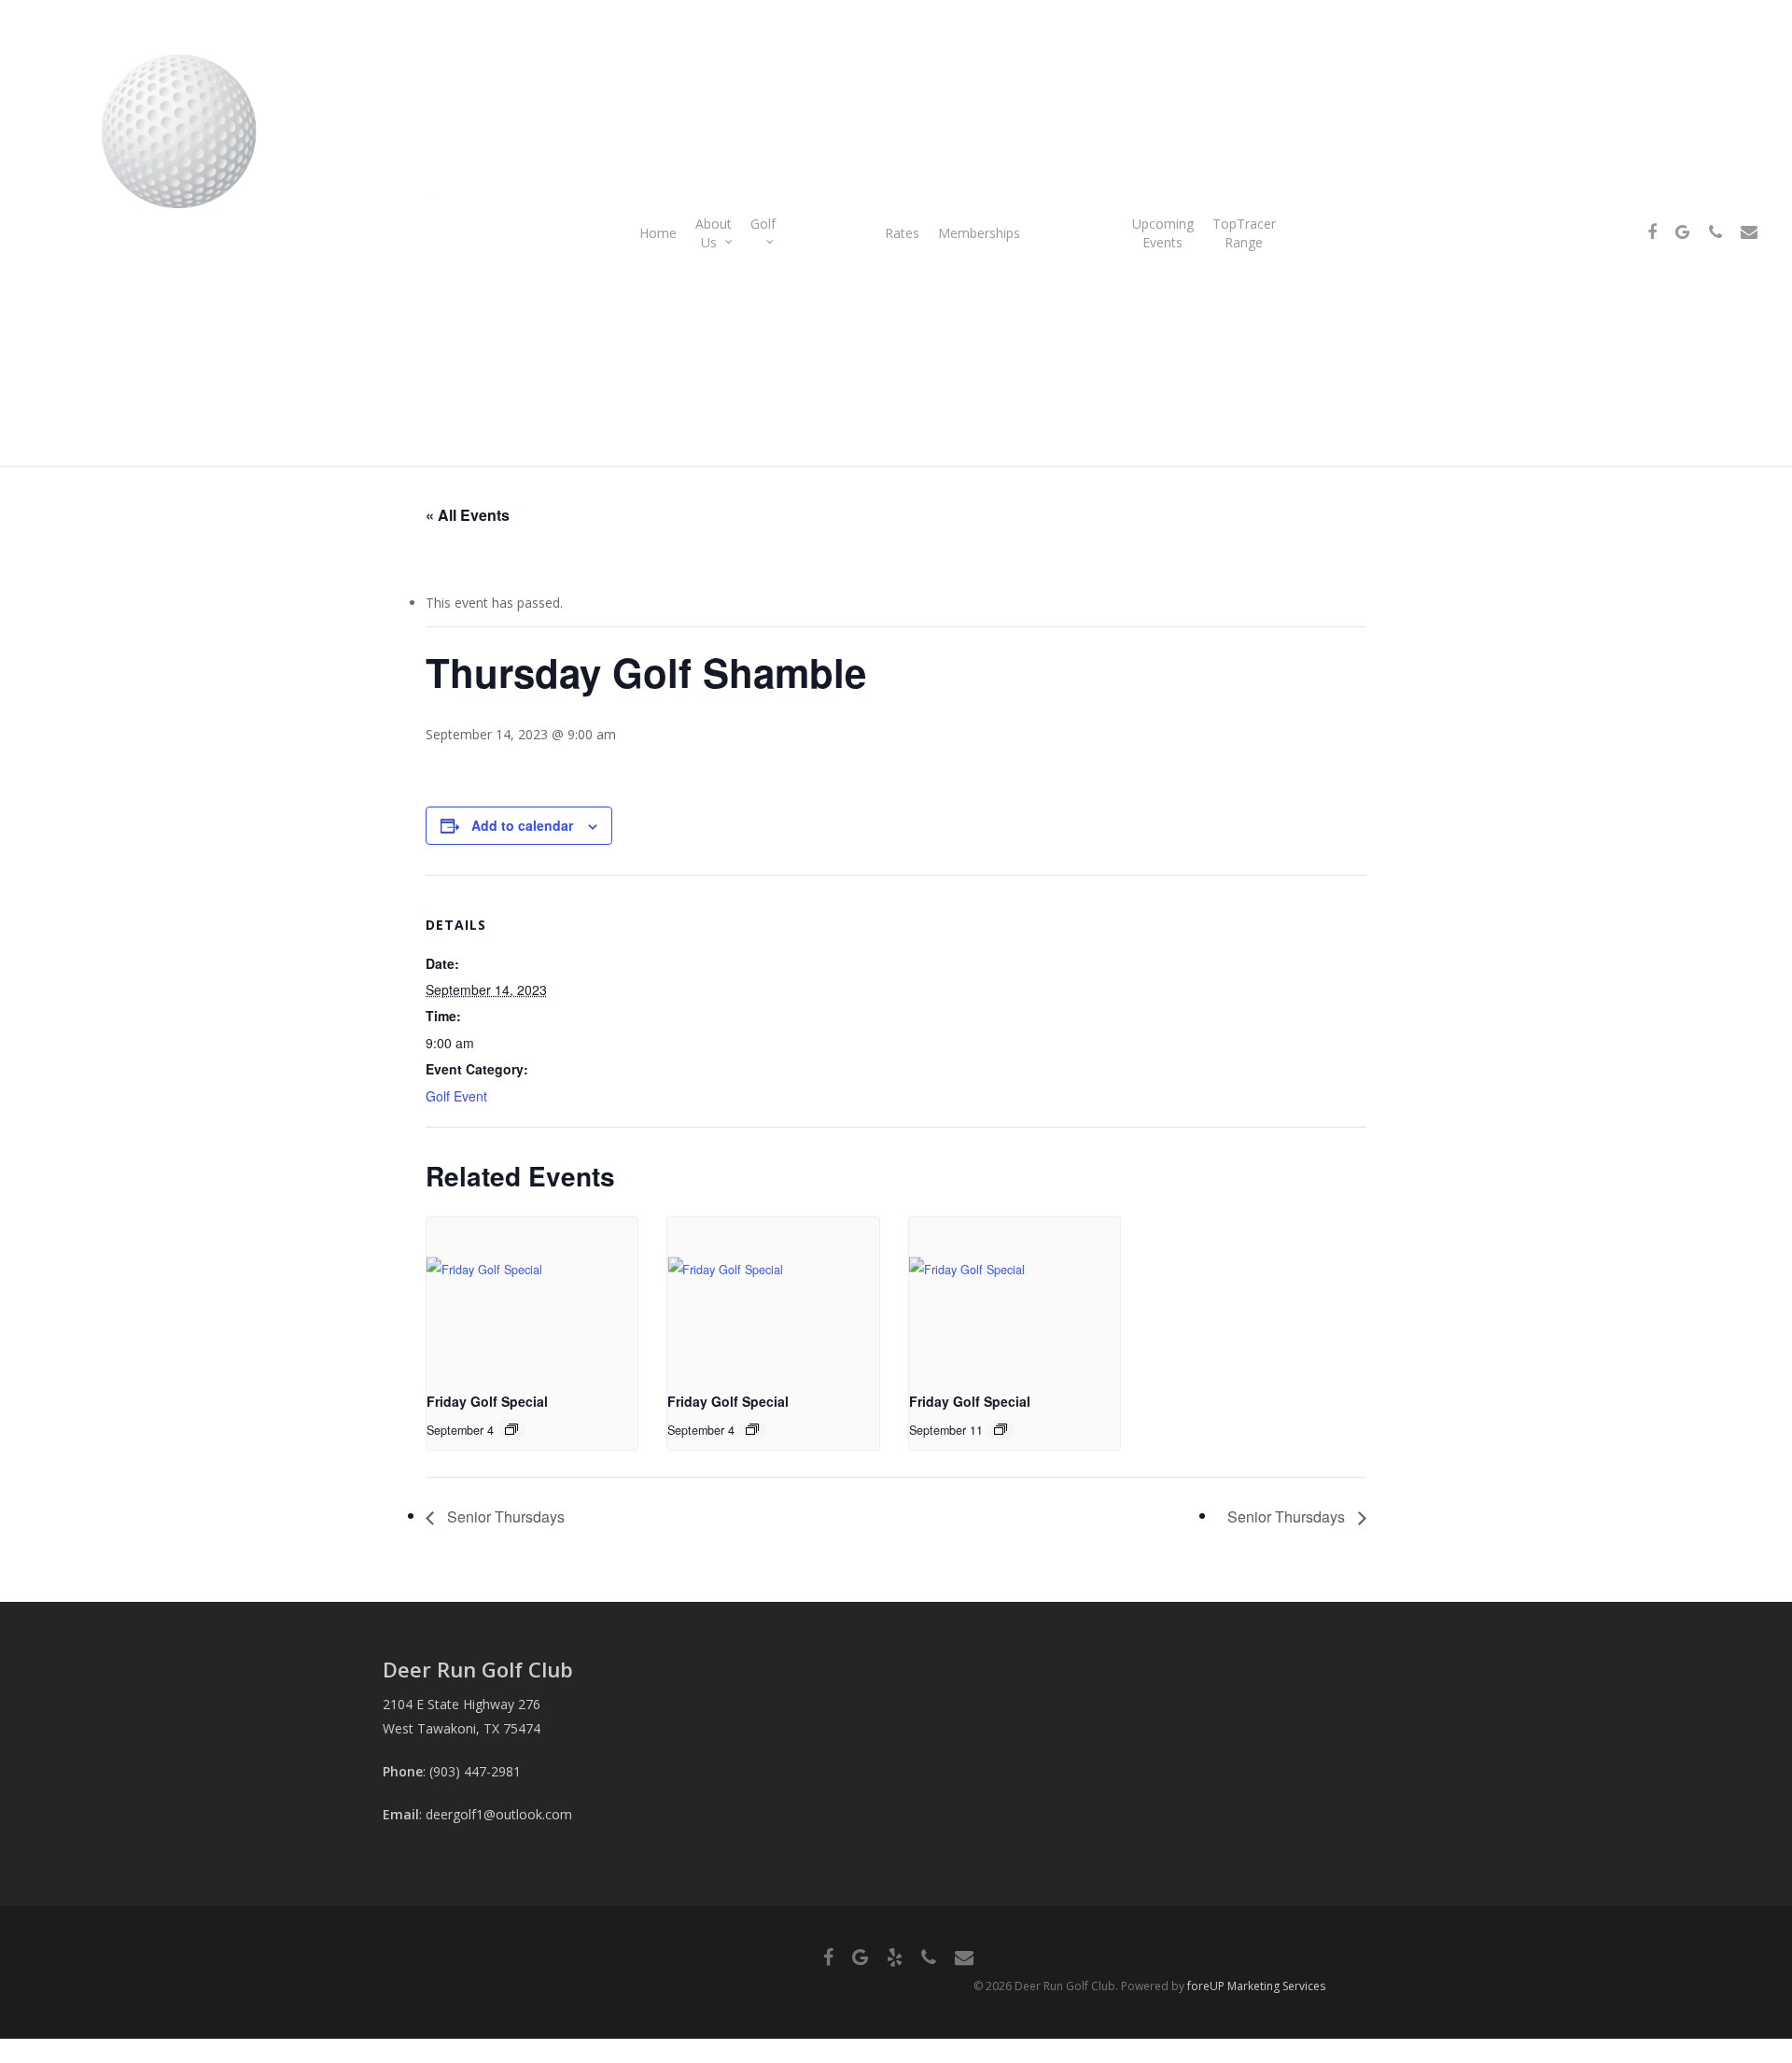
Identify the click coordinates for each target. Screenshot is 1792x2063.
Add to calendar (522, 825)
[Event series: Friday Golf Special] (511, 1429)
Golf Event (456, 1096)
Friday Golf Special (487, 1401)
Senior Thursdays (504, 1516)
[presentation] (532, 1297)
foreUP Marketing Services (1256, 1986)
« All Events (468, 515)
